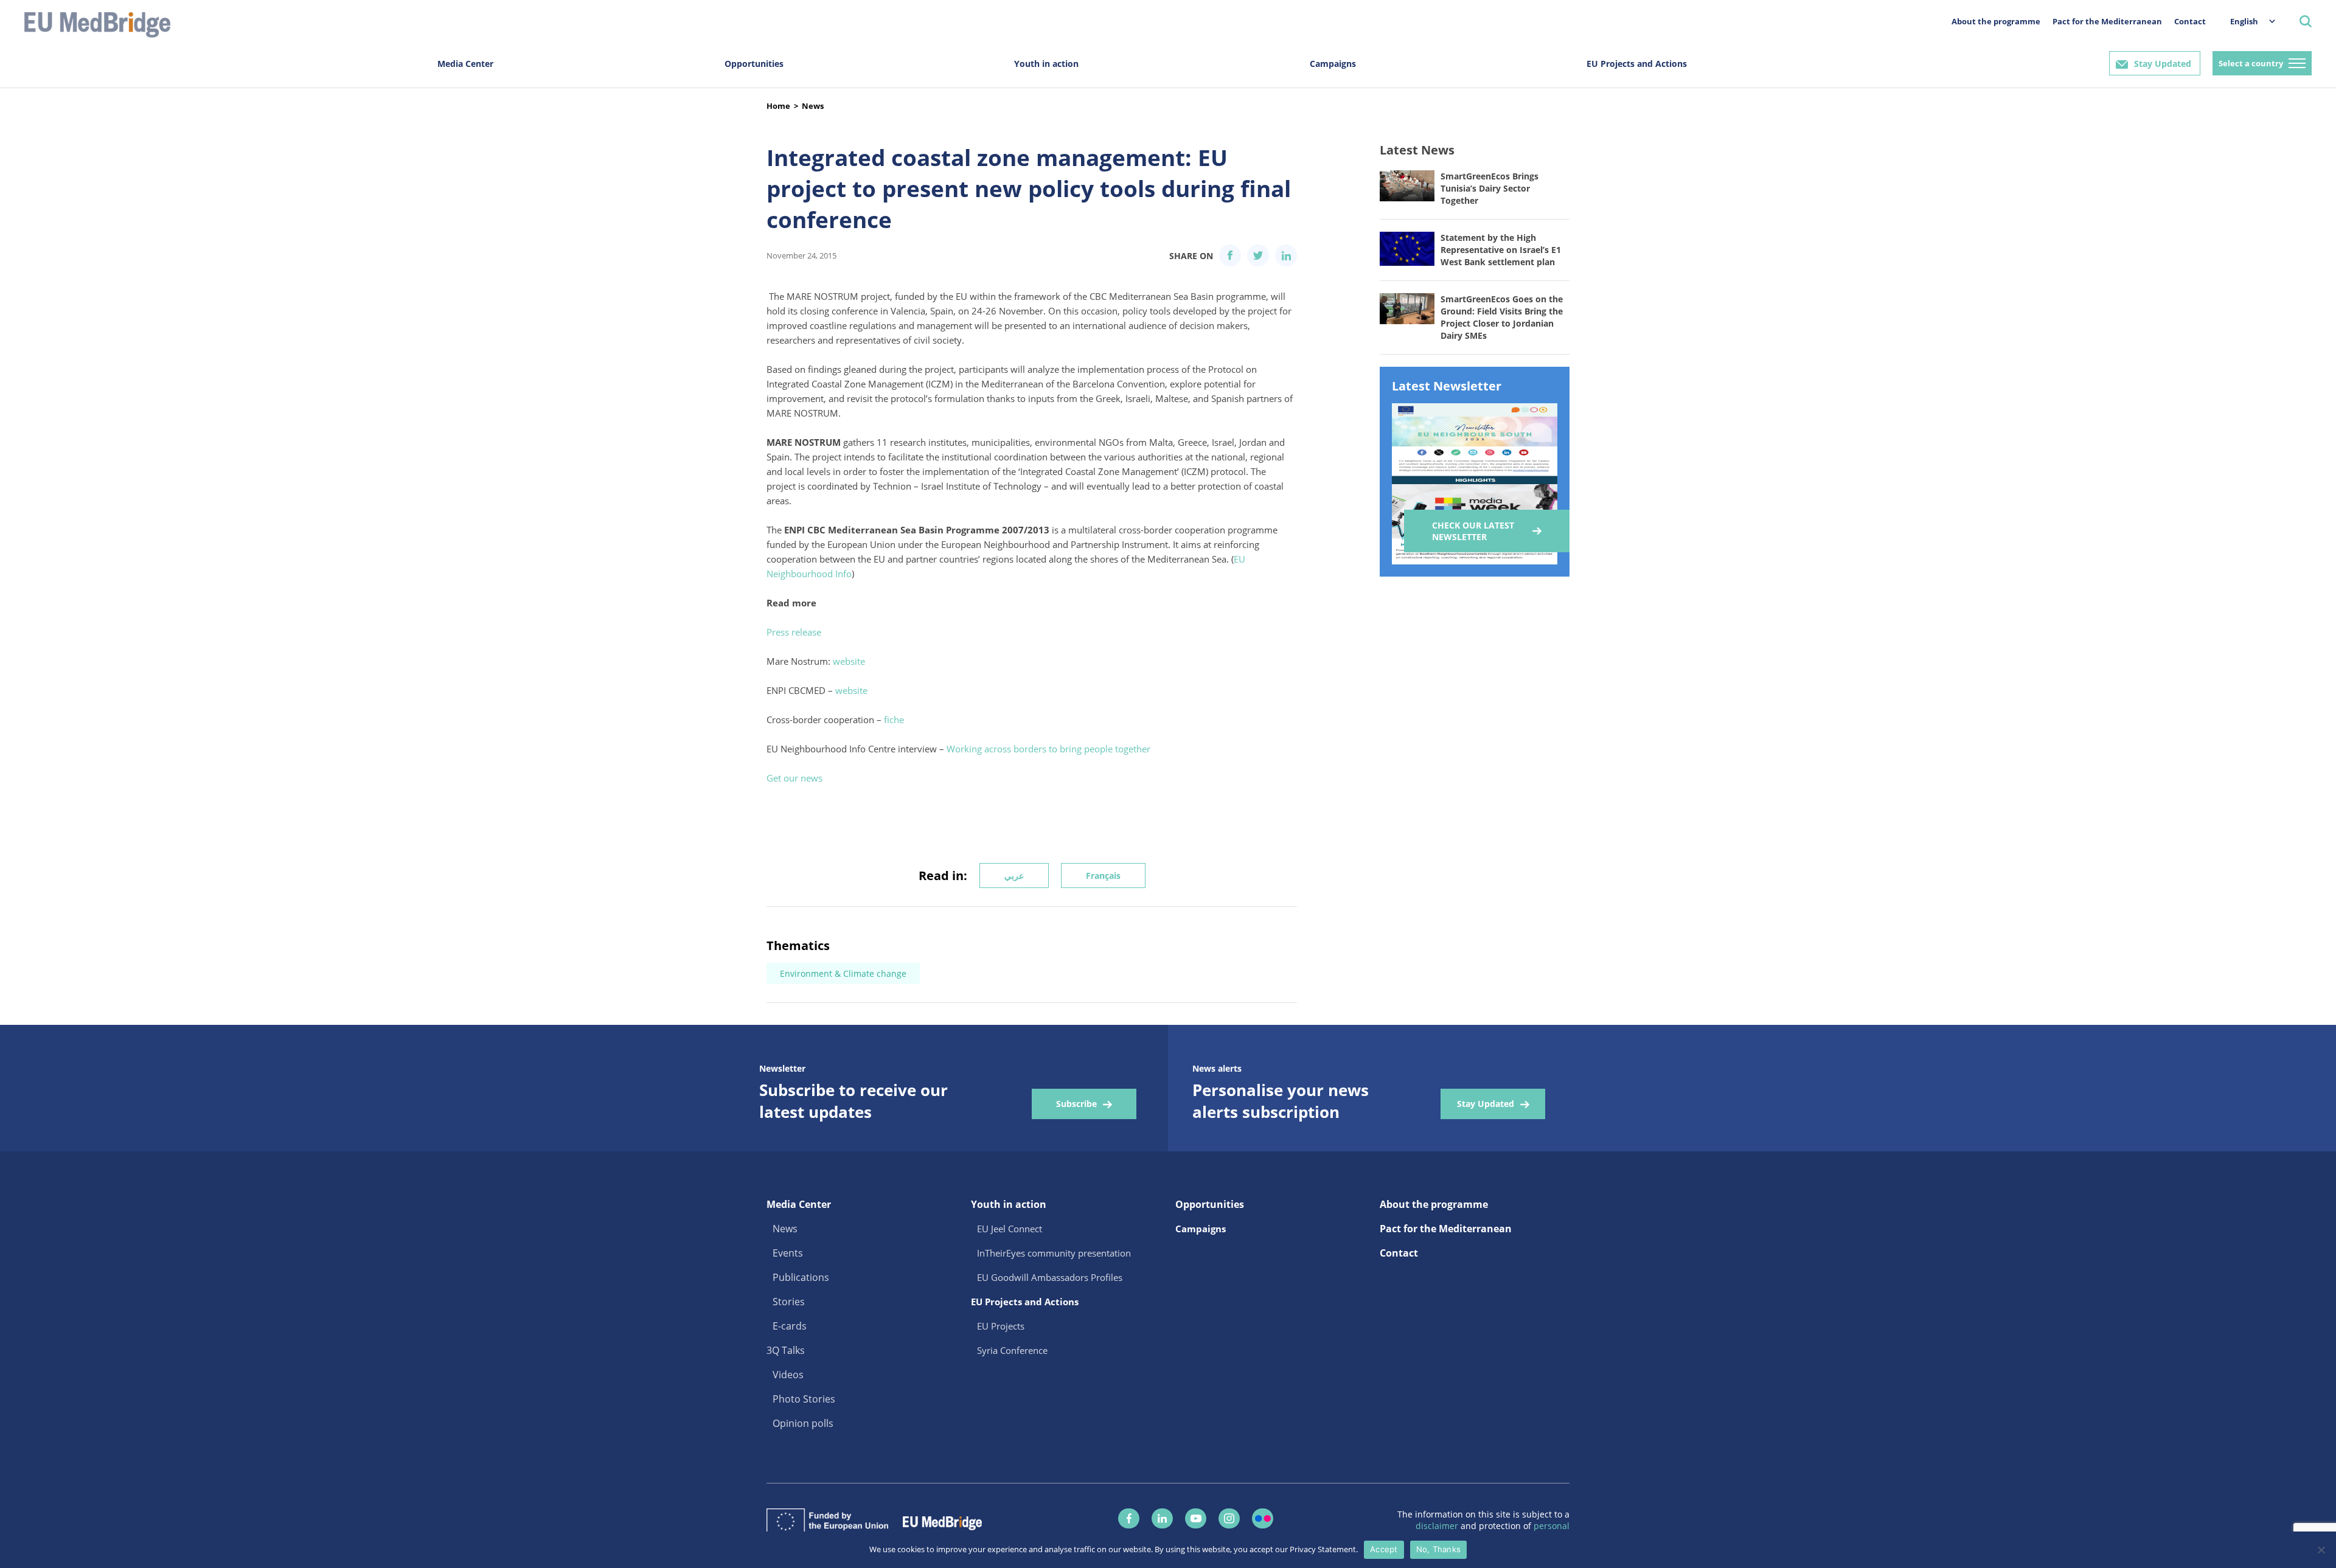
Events (788, 1253)
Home (778, 106)
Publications (801, 1277)
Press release (794, 632)
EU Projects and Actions (1637, 64)
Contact (2190, 21)
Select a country (2251, 63)
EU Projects (1001, 1326)
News (813, 106)
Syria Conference (1012, 1350)
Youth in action (1046, 64)
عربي (1014, 876)
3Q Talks (786, 1350)
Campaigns (1333, 64)
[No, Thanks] (2321, 1550)
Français (1103, 876)
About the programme (1996, 21)
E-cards (790, 1326)
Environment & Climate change (843, 973)
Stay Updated (2163, 64)
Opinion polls (803, 1423)
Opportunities (754, 64)
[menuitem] (2247, 21)
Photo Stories (804, 1399)
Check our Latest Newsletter (1473, 531)
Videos (788, 1375)
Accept (1384, 1549)
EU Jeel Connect (1010, 1229)
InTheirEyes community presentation (1054, 1253)
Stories (789, 1302)
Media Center (465, 64)
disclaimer (1438, 1526)
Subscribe (1076, 1104)
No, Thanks (1439, 1549)
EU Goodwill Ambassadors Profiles (1050, 1277)
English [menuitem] (2244, 21)
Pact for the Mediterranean (2107, 21)
